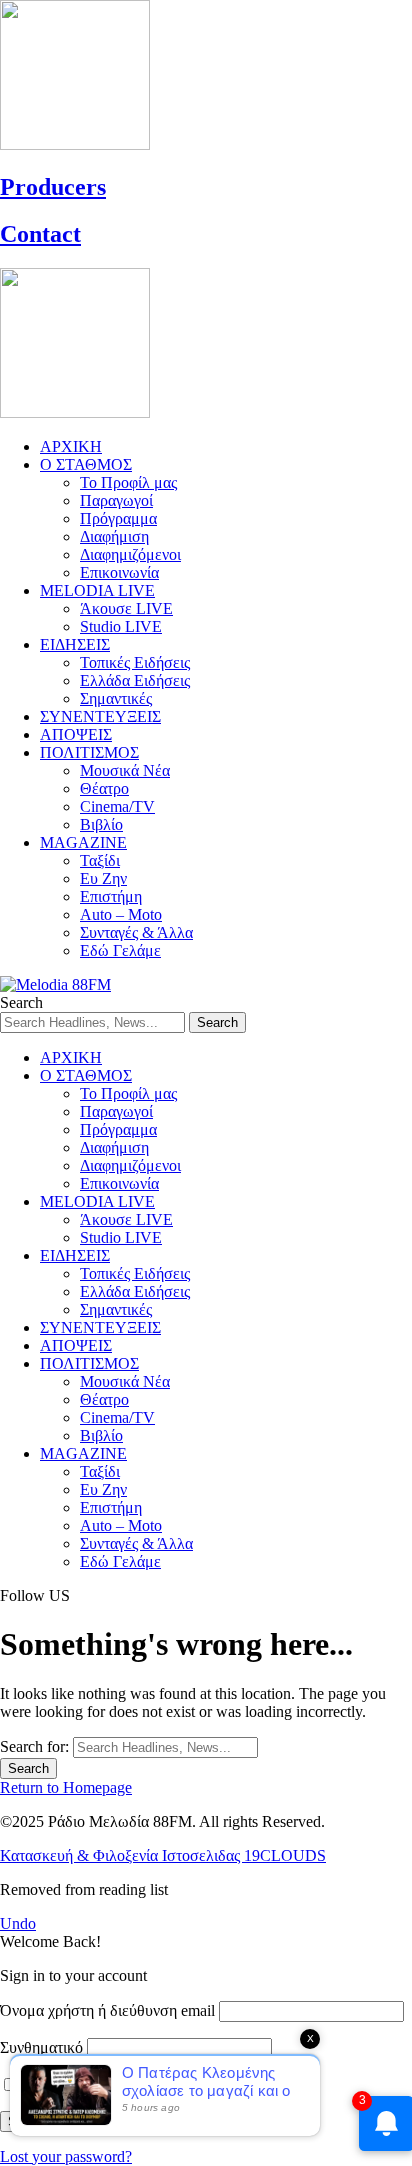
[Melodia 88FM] (55, 984)
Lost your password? (66, 2156)
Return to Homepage (66, 1787)
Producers (53, 187)
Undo (18, 1923)
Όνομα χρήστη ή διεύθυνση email (107, 2010)
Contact (40, 234)
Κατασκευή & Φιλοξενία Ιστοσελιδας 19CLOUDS (163, 1855)
